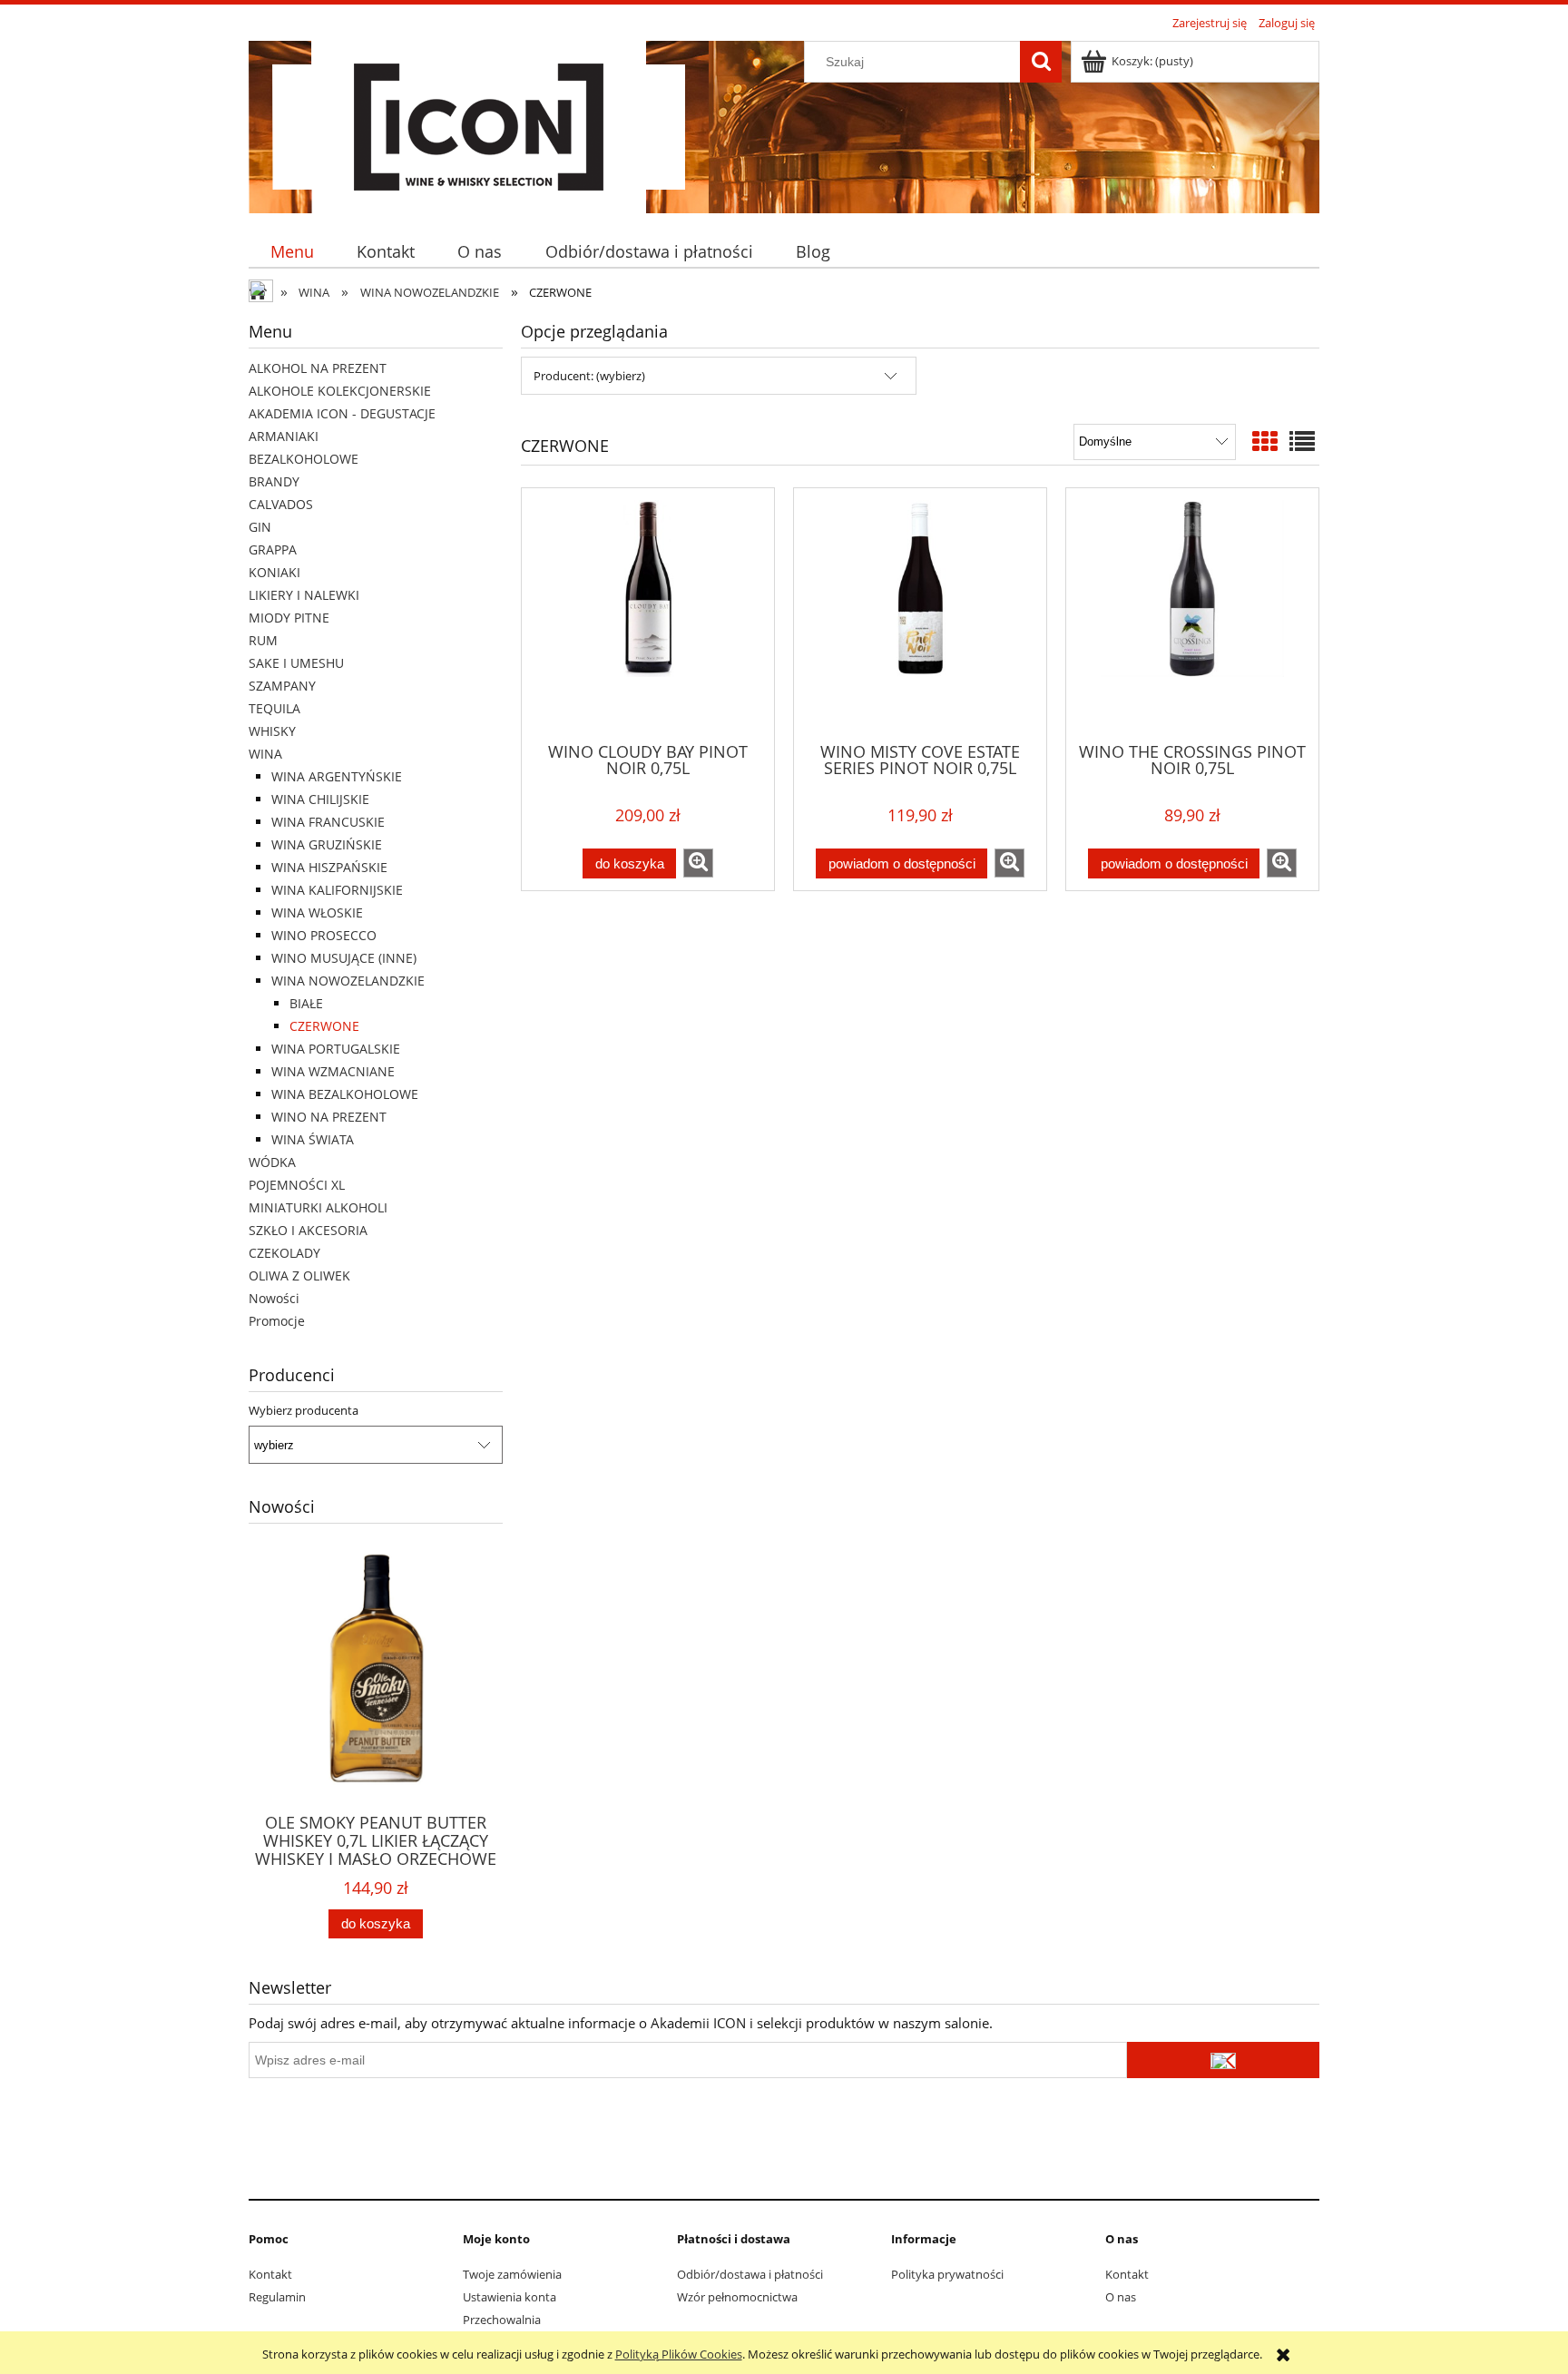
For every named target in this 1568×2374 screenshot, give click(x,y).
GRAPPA (273, 549)
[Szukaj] (1041, 62)
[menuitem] (292, 252)
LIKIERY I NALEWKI (304, 595)
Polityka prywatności (947, 2274)
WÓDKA (272, 1162)
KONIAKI (274, 572)
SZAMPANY (282, 686)
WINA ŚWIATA (313, 1139)
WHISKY (272, 731)
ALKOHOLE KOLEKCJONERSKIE (340, 391)
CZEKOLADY (284, 1253)
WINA (265, 754)
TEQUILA (274, 708)
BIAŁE (306, 1003)
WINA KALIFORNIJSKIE (337, 890)
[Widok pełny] (1302, 441)
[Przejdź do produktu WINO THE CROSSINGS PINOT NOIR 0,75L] (1192, 613)
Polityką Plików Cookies (679, 2354)
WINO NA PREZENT (329, 1117)
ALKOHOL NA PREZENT (318, 368)
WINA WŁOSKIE (317, 912)
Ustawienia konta (510, 2297)
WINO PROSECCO (324, 935)
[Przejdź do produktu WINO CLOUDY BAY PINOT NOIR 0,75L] (648, 613)
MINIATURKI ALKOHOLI (318, 1207)
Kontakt (270, 2274)
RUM (263, 640)
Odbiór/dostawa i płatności (750, 2274)
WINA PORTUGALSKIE (336, 1049)
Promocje (277, 1321)
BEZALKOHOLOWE (304, 459)
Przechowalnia (502, 2320)
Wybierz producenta (304, 1410)
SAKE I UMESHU (296, 663)
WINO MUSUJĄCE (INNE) (344, 958)
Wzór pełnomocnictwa (737, 2297)
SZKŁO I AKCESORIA (308, 1230)
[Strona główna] (479, 124)
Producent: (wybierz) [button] (589, 376)
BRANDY (274, 481)
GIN (260, 527)
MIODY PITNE (289, 618)
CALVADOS (281, 504)
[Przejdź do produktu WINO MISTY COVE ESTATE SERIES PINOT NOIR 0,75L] (920, 613)
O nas (1121, 2297)
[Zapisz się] (1223, 2060)
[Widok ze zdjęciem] (1265, 441)
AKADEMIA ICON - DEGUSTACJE (342, 413)
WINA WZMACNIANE (333, 1071)
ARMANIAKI (284, 436)
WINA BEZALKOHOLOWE (345, 1094)
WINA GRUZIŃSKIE (327, 844)
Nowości (274, 1298)
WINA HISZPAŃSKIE (329, 867)
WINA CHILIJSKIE (320, 799)
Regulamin (277, 2297)
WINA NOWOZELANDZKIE (348, 981)
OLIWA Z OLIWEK (299, 1275)
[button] (698, 863)
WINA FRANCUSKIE (328, 822)
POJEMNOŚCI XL (297, 1185)
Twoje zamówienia (512, 2274)
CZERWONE (324, 1026)
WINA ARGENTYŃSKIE (337, 776)
